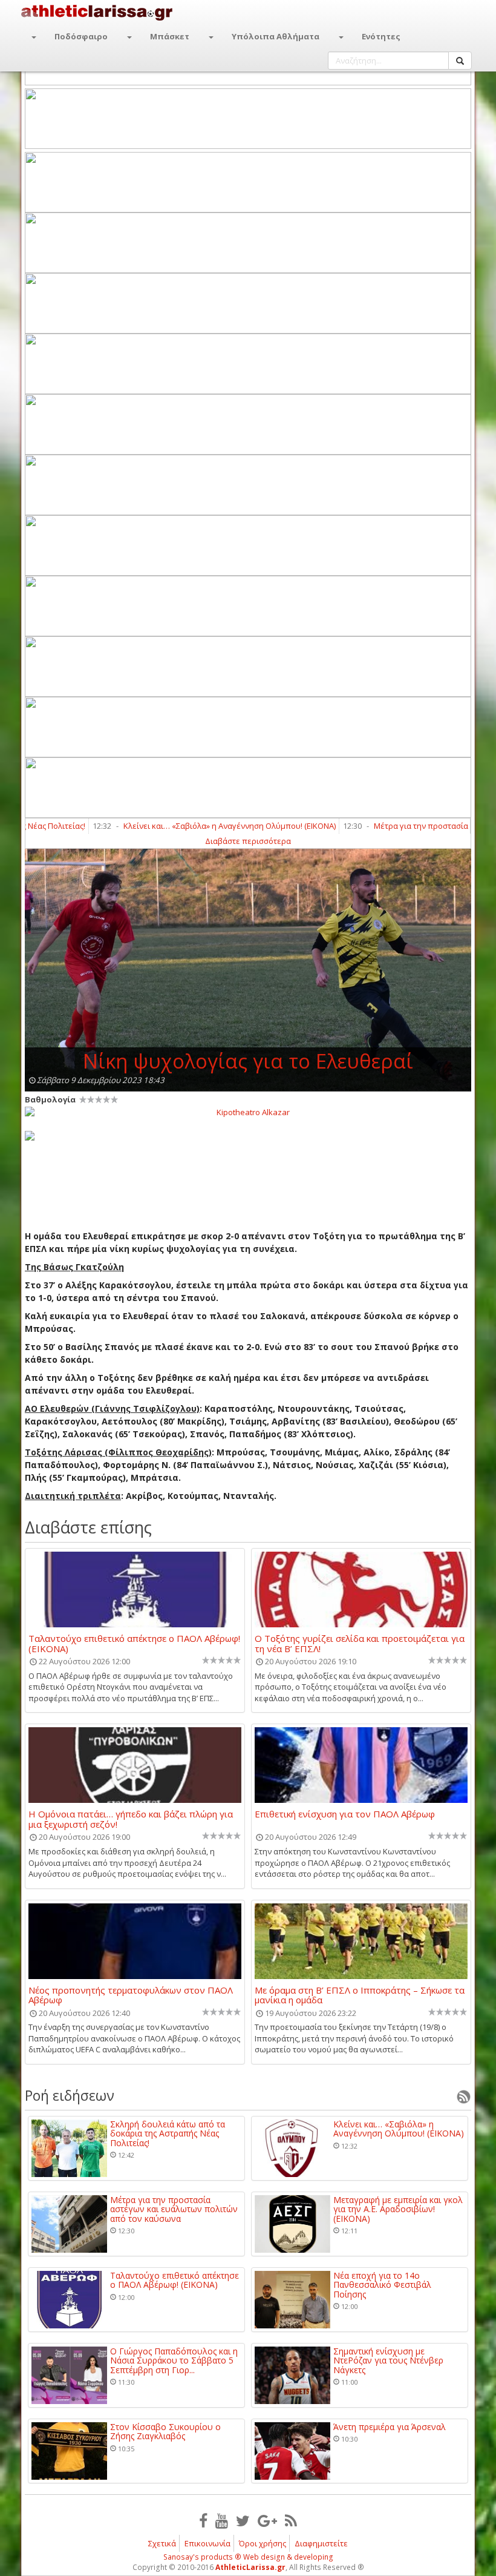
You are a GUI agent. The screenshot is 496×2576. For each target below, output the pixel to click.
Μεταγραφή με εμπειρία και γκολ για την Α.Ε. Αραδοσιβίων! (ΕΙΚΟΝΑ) (398, 2209)
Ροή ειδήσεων (70, 2095)
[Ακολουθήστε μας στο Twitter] (243, 2520)
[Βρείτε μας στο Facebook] (203, 2520)
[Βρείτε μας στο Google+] (267, 2520)
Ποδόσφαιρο (81, 36)
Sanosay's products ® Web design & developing (248, 2557)
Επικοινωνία (207, 2543)
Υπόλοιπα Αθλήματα (276, 36)
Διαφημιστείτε (321, 2543)
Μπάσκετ (170, 36)
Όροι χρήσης (263, 2543)
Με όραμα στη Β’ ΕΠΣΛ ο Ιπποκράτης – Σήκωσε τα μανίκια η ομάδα (360, 1995)
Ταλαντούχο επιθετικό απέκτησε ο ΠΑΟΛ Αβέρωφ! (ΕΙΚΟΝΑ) (134, 1643)
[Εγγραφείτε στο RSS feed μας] (291, 2520)
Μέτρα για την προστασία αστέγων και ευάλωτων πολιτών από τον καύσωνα (174, 2209)
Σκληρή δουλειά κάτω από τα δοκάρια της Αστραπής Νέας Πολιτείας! (168, 2133)
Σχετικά (162, 2543)
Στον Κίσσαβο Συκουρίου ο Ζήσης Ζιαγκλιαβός (165, 2432)
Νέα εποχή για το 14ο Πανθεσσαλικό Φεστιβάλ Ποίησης (382, 2285)
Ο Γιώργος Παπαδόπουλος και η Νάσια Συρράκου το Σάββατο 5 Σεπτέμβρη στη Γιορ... (174, 2360)
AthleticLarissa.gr (250, 2567)
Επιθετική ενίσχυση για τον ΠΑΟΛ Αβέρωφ (345, 1814)
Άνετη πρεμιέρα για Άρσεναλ (390, 2427)
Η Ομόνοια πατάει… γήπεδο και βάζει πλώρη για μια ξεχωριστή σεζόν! (131, 1819)
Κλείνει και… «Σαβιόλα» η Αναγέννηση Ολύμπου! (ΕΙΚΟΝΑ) (191, 826)
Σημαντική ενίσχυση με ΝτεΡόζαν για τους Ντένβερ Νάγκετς (388, 2360)
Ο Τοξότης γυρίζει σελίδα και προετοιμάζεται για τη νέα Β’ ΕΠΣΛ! (360, 1643)
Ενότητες (381, 36)
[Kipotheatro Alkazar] (248, 1112)
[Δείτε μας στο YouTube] (222, 2520)
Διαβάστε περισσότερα (248, 841)
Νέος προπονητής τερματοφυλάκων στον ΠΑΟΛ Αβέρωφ (131, 1995)
